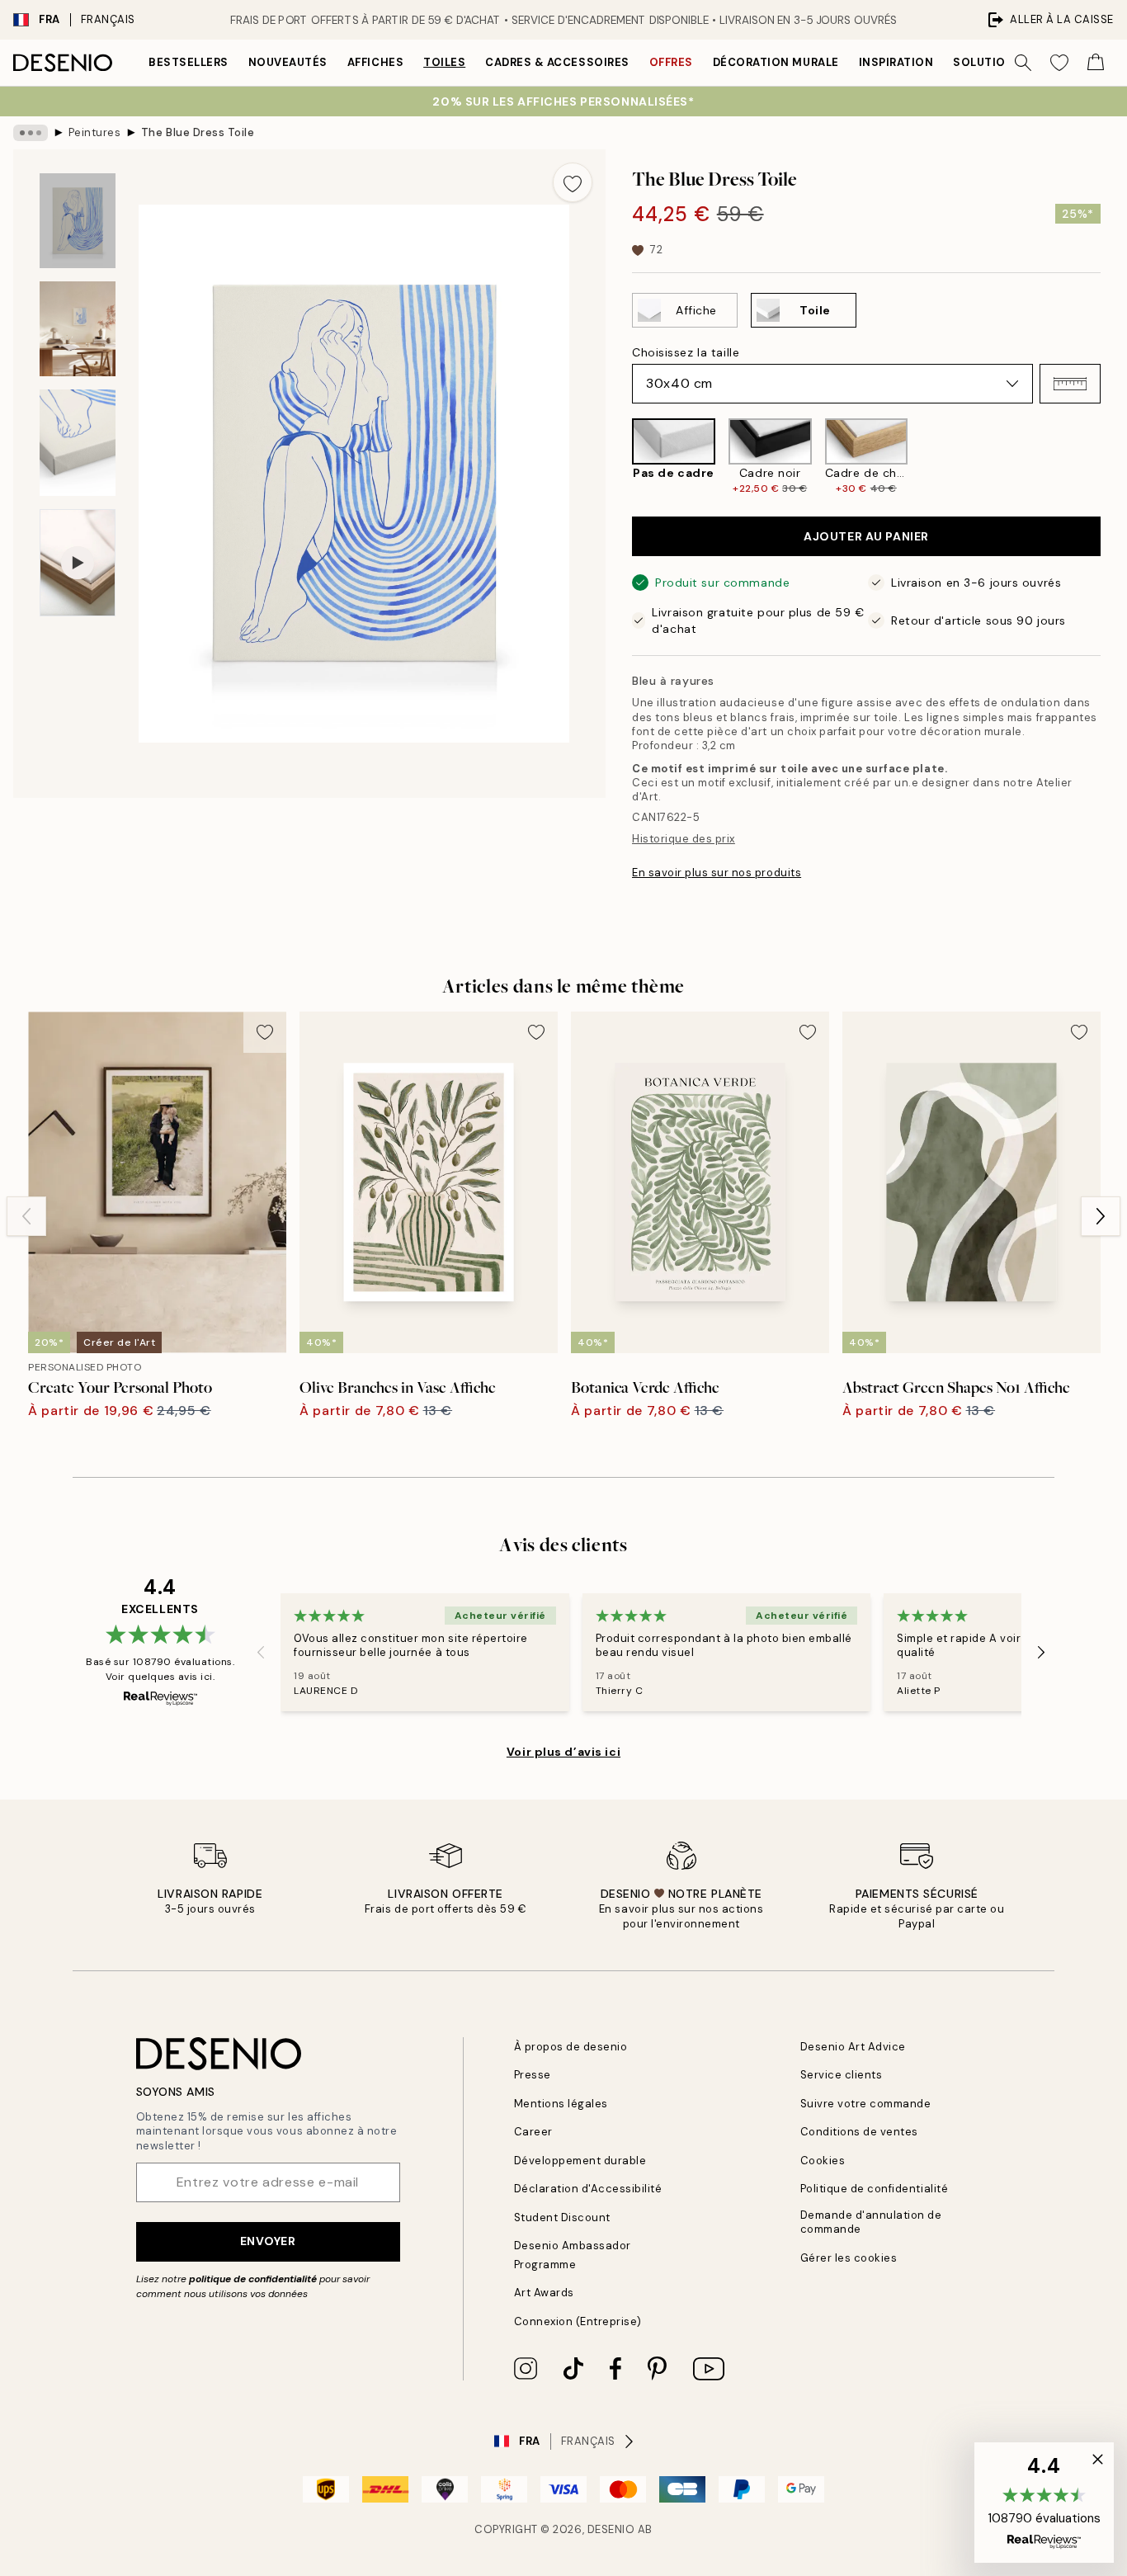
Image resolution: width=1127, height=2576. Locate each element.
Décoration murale (776, 62)
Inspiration (896, 62)
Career (533, 2132)
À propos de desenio (571, 2047)
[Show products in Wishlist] (1059, 63)
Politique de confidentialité (875, 2189)
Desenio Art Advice (853, 2047)
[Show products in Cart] (1096, 63)
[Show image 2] (78, 329)
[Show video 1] (78, 563)
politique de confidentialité (253, 2279)
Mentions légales (561, 2104)
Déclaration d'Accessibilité (588, 2189)
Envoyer (268, 2241)
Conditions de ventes (859, 2132)
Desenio (611, 2529)
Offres (671, 62)
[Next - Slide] (1114, 457)
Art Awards (544, 2293)
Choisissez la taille (686, 352)
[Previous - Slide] (619, 457)
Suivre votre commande (866, 2104)
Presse (533, 2075)
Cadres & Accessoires (557, 62)
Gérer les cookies (849, 2258)
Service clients (842, 2075)
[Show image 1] (78, 221)
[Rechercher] (1023, 63)
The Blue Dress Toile (198, 132)
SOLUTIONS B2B (1000, 62)
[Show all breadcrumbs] (31, 133)
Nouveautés (288, 62)
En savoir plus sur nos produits (717, 873)
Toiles (444, 62)
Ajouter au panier (866, 536)
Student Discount (562, 2217)
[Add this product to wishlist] (573, 182)
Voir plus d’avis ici (563, 1752)
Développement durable (580, 2161)
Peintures (95, 132)
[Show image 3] (78, 443)
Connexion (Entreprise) (578, 2321)
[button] (1070, 384)
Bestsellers (189, 62)
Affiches (375, 62)
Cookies (823, 2161)
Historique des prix (684, 839)
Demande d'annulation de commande (871, 2222)
